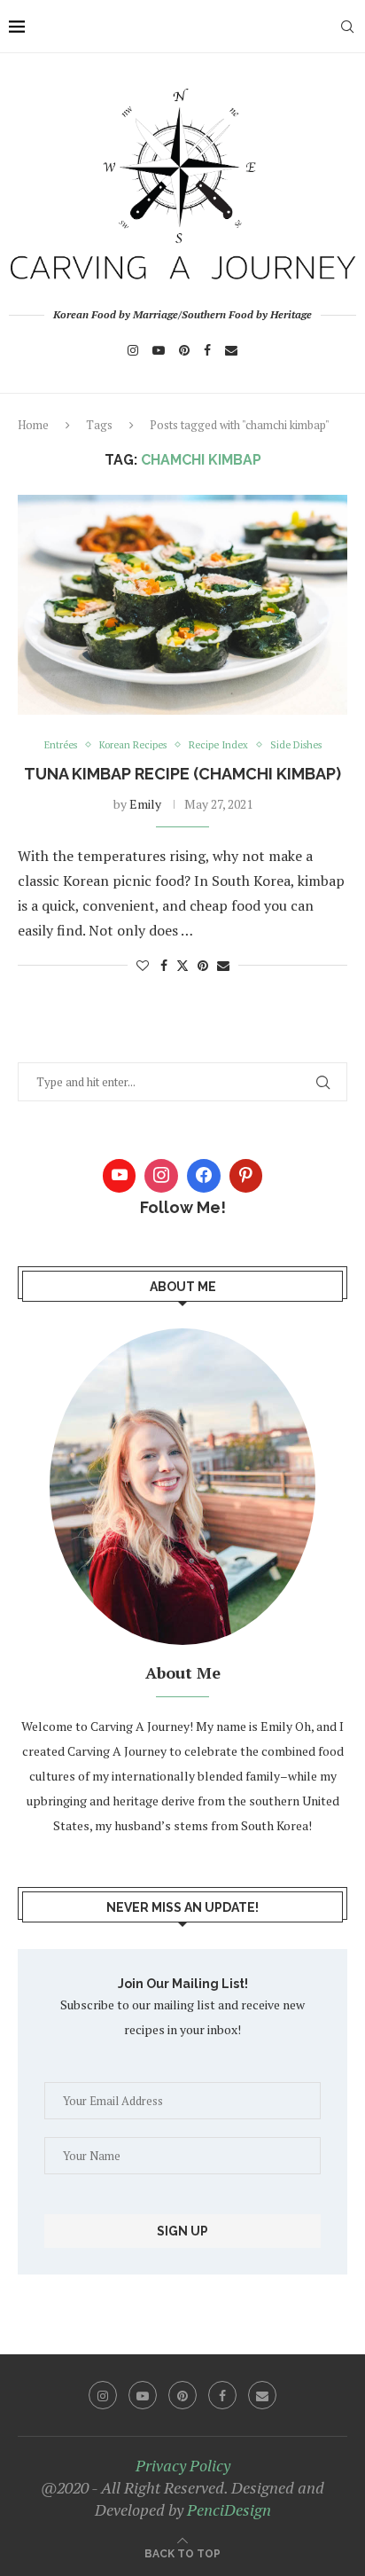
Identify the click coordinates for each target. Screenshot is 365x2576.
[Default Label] (246, 1176)
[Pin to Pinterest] (203, 965)
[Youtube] (159, 350)
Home (33, 425)
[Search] (347, 27)
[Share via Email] (223, 965)
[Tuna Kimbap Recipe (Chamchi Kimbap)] (182, 605)
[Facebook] (207, 350)
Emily (145, 804)
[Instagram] (133, 350)
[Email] (231, 350)
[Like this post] (143, 965)
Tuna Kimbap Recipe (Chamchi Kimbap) (182, 774)
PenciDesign (229, 2509)
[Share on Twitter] (182, 965)
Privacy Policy (183, 2465)
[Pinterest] (184, 350)
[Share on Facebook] (164, 965)
